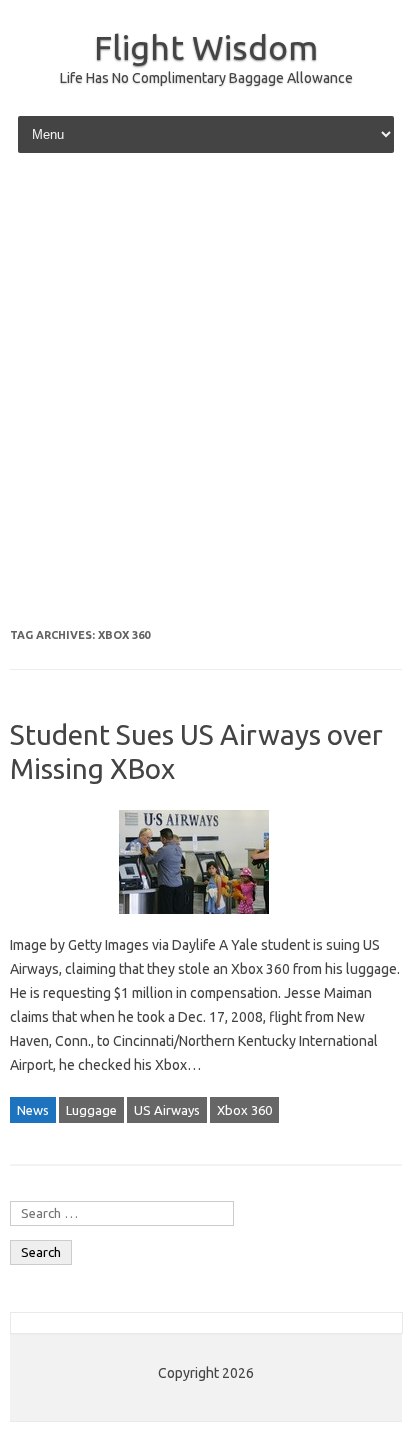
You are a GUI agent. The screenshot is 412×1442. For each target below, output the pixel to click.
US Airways (167, 1110)
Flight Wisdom (206, 47)
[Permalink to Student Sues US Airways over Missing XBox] (206, 921)
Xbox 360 (244, 1110)
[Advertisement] (206, 393)
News (33, 1110)
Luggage (91, 1110)
